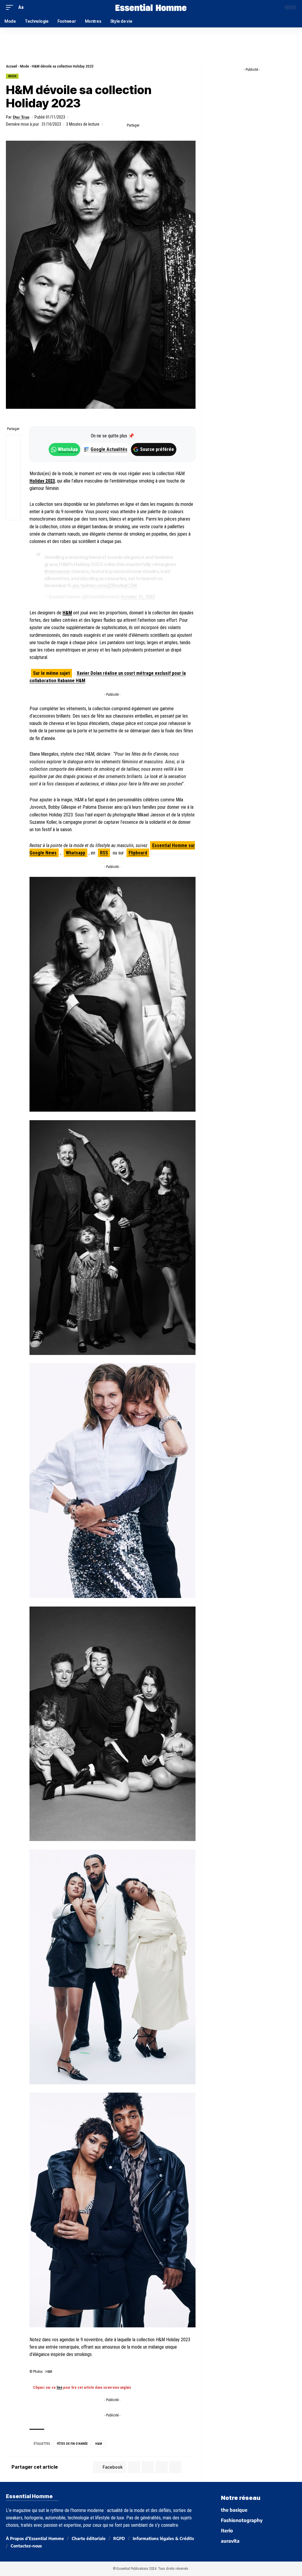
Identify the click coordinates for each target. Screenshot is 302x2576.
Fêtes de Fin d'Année (72, 2444)
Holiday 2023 (42, 481)
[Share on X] (155, 125)
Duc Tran (21, 117)
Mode (24, 66)
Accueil (12, 66)
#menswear (57, 571)
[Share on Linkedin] (173, 125)
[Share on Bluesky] (13, 485)
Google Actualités (106, 449)
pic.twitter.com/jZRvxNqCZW (105, 585)
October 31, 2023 (138, 597)
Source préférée (157, 449)
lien (59, 2388)
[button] (11, 7)
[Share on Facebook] (146, 125)
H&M (67, 613)
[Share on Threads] (13, 470)
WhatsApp (68, 449)
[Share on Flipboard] (164, 125)
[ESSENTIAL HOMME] (151, 7)
